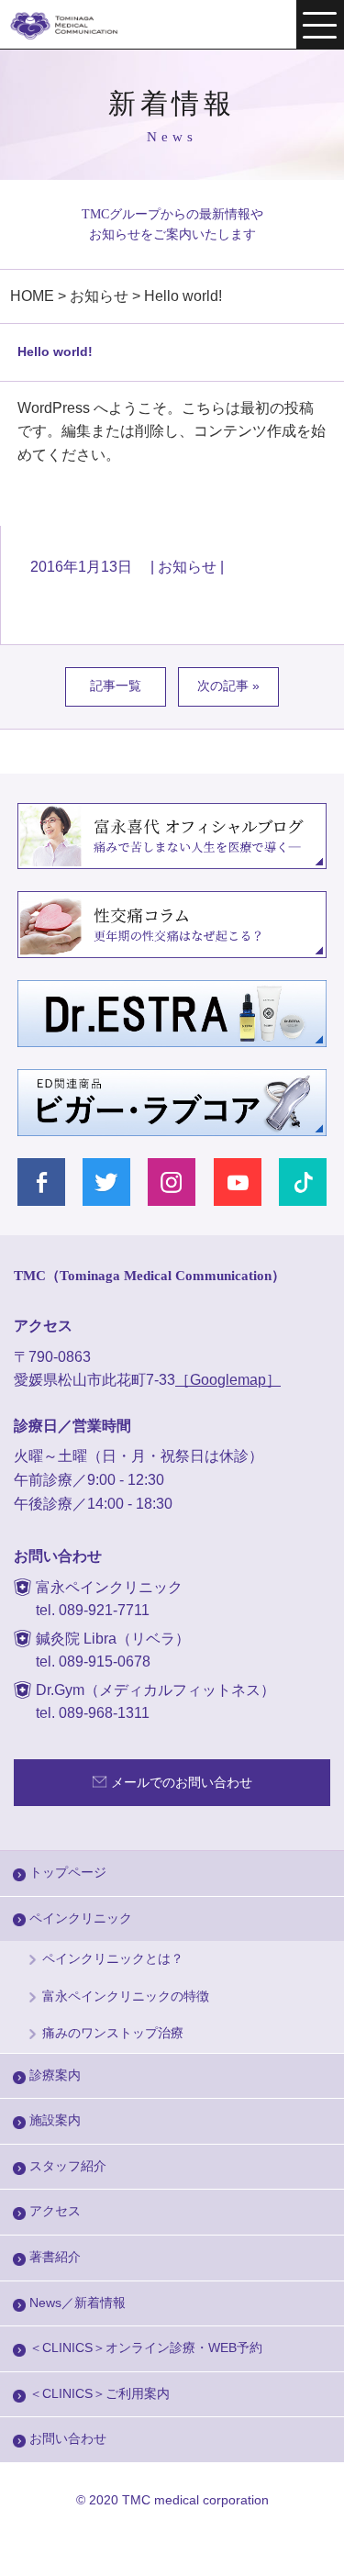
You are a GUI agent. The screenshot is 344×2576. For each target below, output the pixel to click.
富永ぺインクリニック (76, 26)
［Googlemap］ (228, 1380)
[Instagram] (172, 1182)
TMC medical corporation (195, 2500)
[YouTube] (238, 1182)
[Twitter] (107, 1182)
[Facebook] (42, 1182)
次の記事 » (228, 686)
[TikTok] (303, 1182)
